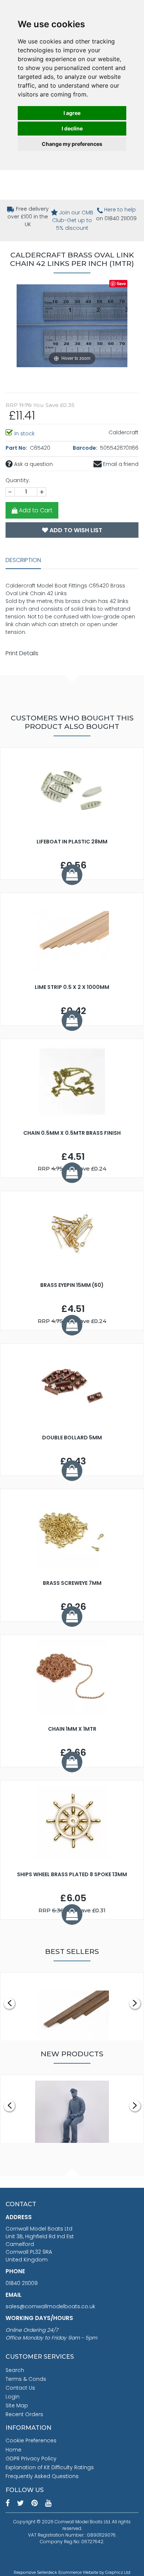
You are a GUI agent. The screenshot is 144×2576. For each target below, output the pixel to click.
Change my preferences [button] (72, 144)
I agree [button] (72, 113)
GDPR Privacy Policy (31, 2459)
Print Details (22, 653)
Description (23, 560)
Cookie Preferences (31, 2440)
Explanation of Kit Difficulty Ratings (50, 2467)
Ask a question (33, 464)
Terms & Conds (26, 2379)
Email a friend (120, 464)
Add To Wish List (75, 530)
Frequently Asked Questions (42, 2476)
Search (15, 2370)
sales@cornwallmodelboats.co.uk (50, 2306)
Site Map (17, 2405)
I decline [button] (72, 128)
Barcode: (86, 448)
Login (13, 2397)
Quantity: (18, 480)
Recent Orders (24, 2414)
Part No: (17, 448)
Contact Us (20, 2388)
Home (13, 2450)
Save (121, 283)
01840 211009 (22, 2283)
